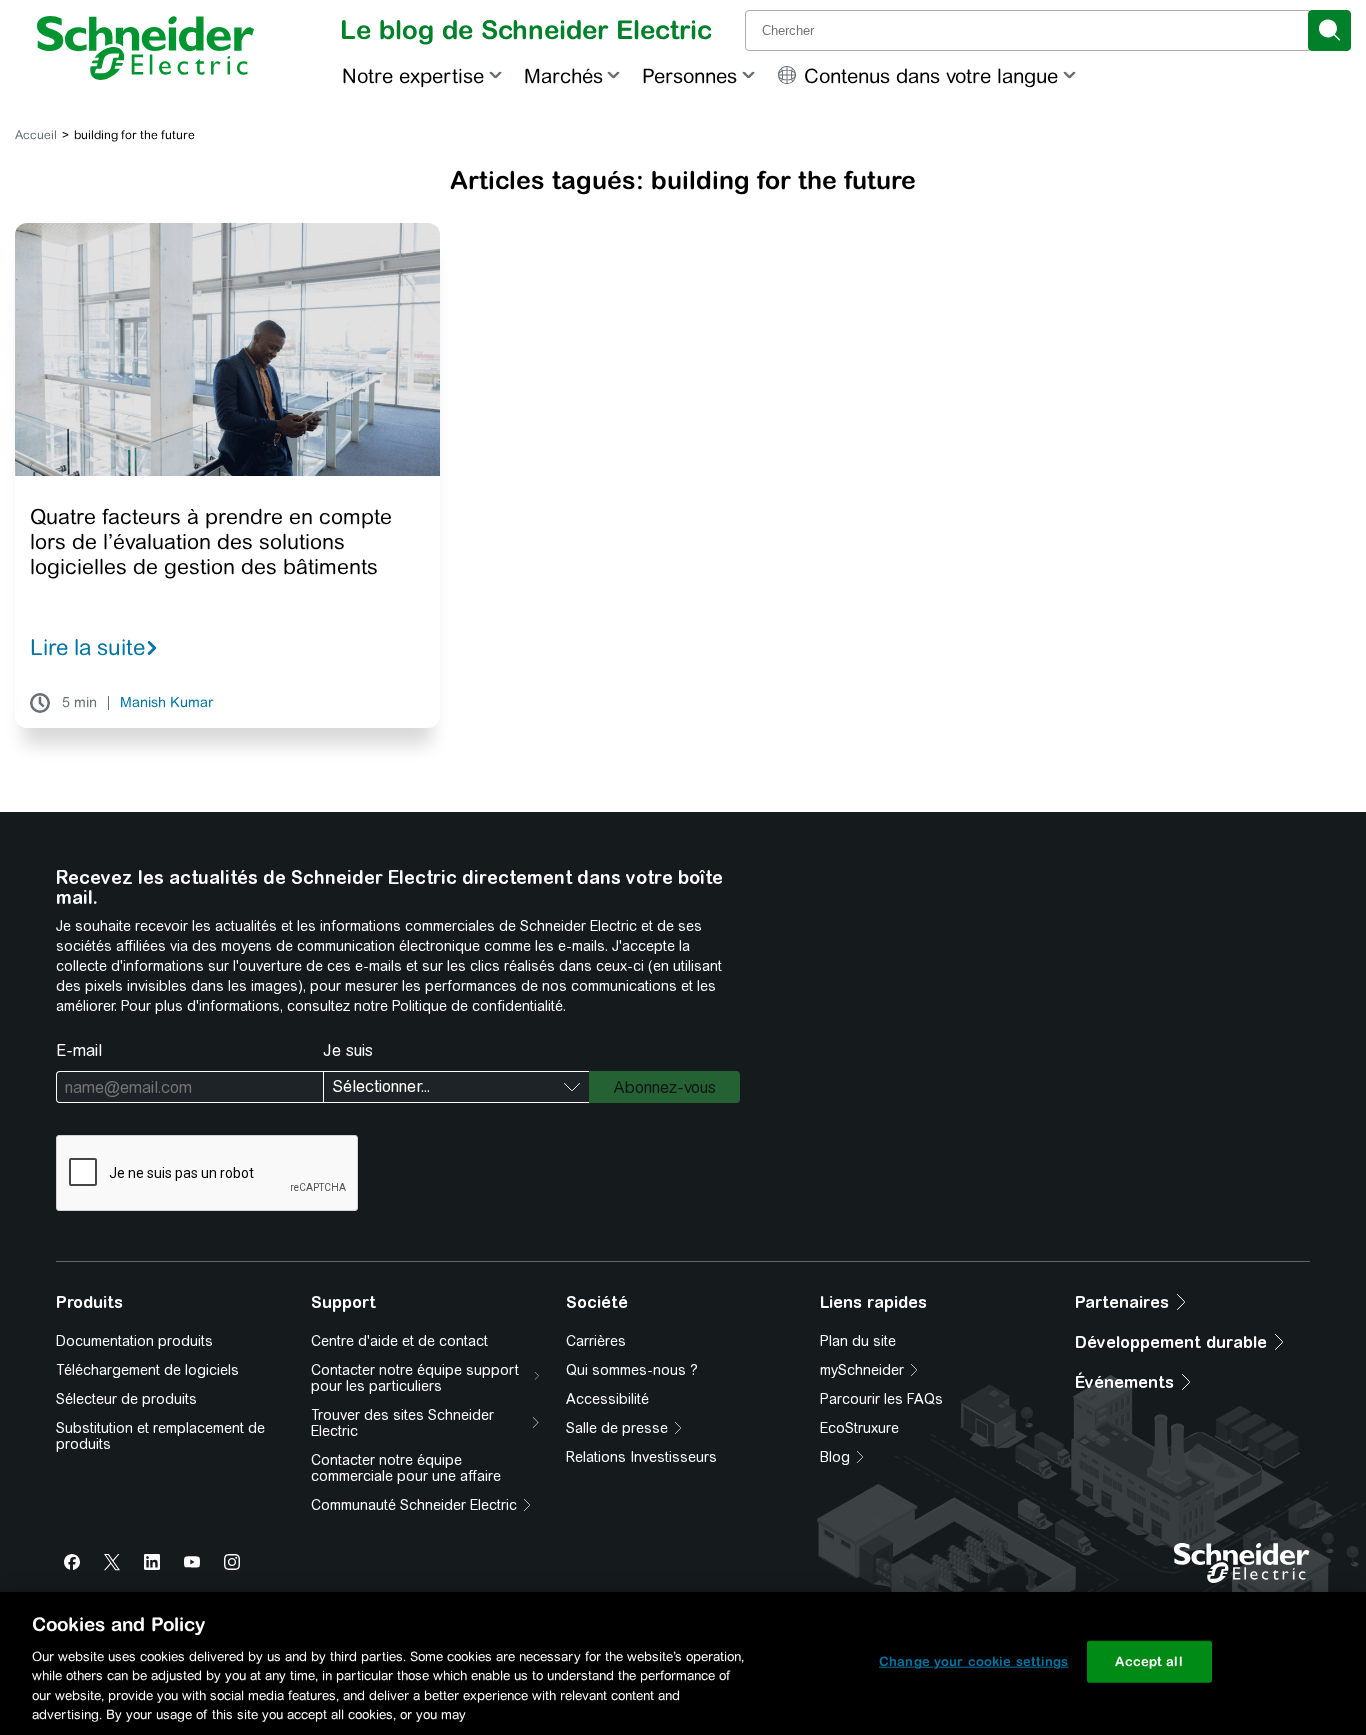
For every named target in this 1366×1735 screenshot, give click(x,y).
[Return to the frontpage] (145, 48)
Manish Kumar (166, 703)
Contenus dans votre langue (931, 75)
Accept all (1148, 1661)
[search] (1329, 30)
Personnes (689, 75)
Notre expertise (413, 75)
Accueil (36, 135)
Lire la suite (87, 647)
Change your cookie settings (974, 1661)
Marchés (563, 75)
